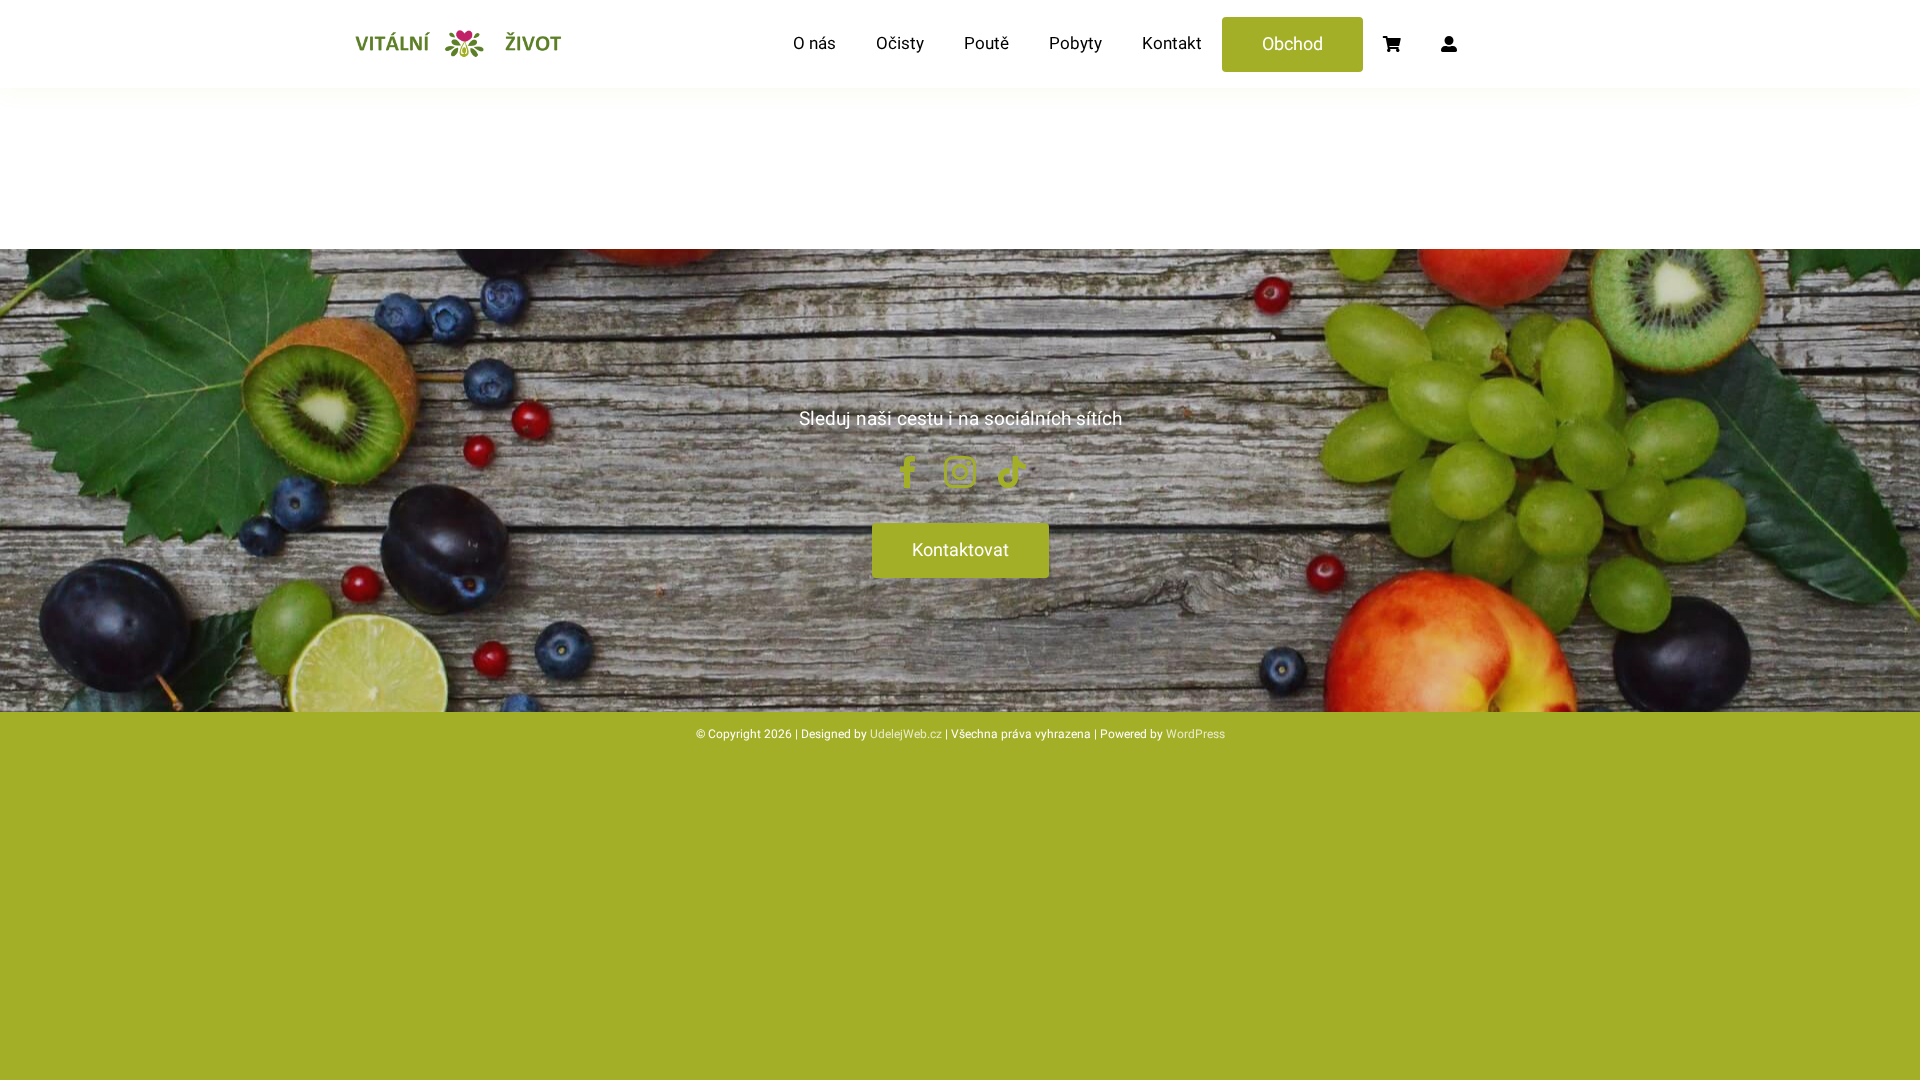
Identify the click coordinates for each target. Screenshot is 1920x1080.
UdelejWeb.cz (906, 734)
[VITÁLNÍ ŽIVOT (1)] (464, 33)
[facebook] (908, 472)
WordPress (1195, 734)
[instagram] (960, 472)
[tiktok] (1012, 472)
